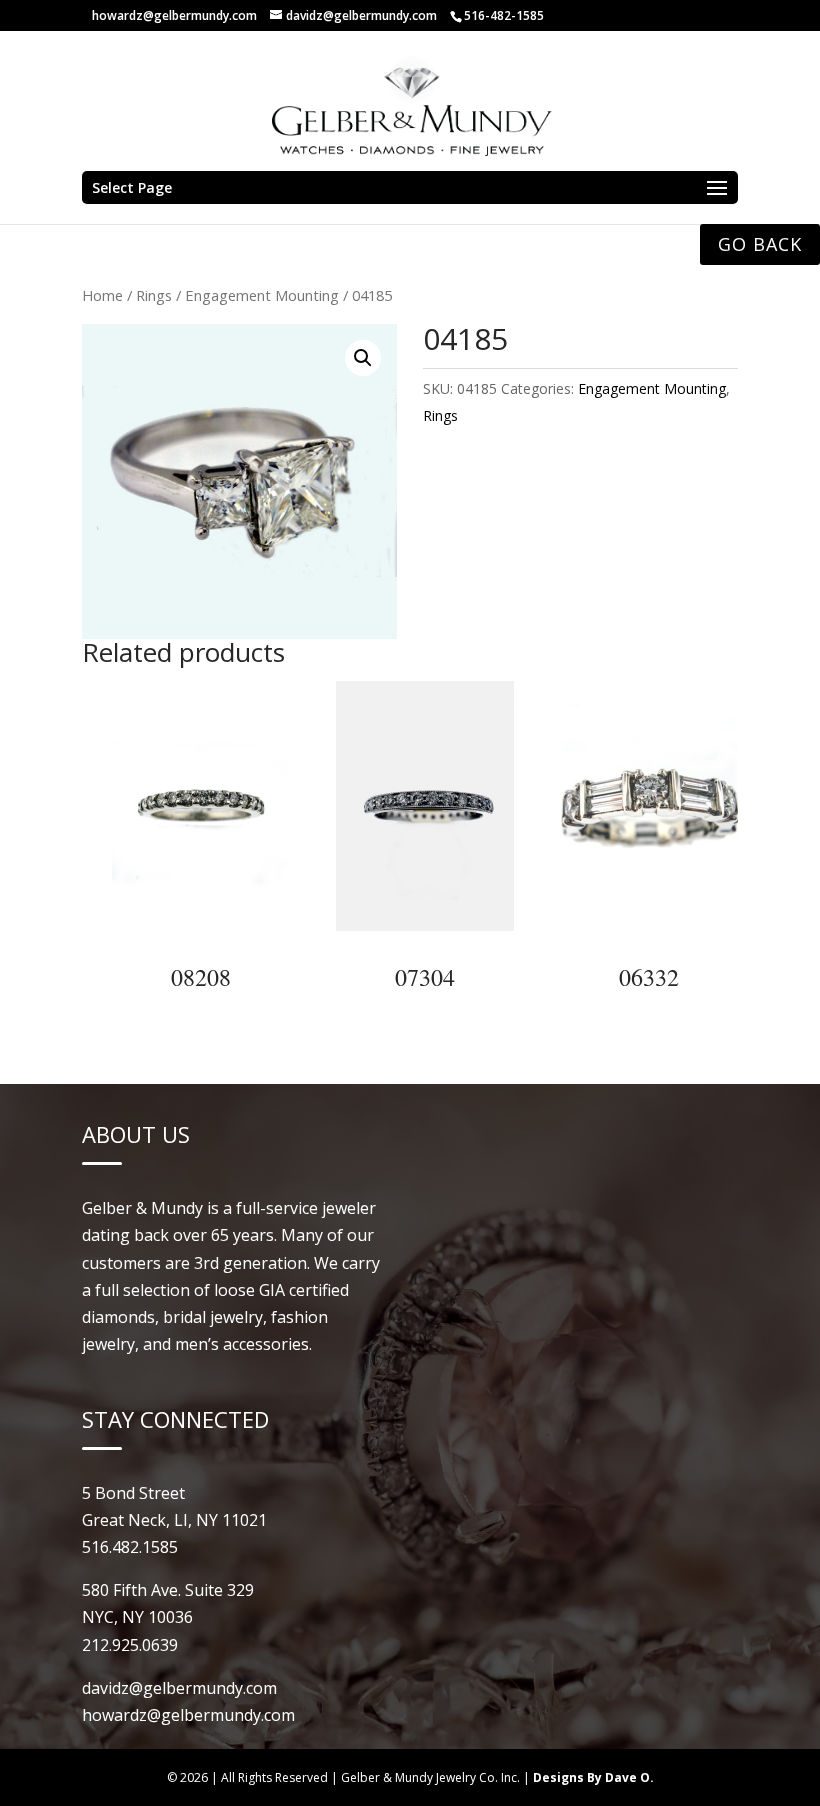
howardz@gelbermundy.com (174, 15)
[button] (363, 358)
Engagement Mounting (262, 295)
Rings (154, 295)
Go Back (760, 244)
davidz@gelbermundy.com (179, 1688)
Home (102, 295)
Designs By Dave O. (593, 1777)
